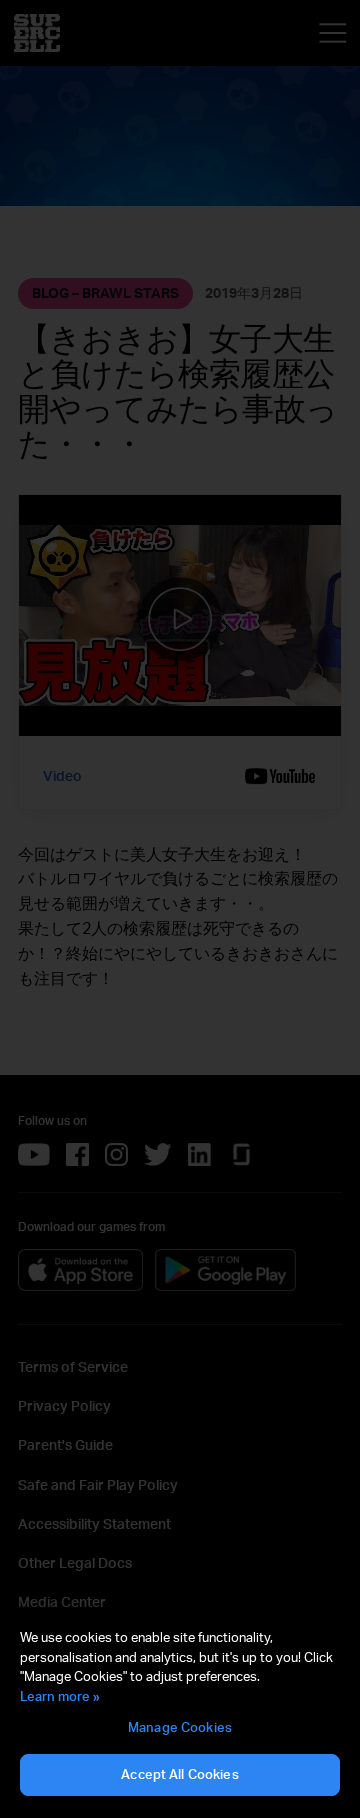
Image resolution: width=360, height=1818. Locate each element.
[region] (180, 1713)
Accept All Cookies (179, 1774)
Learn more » (60, 1696)
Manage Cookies (180, 1727)
